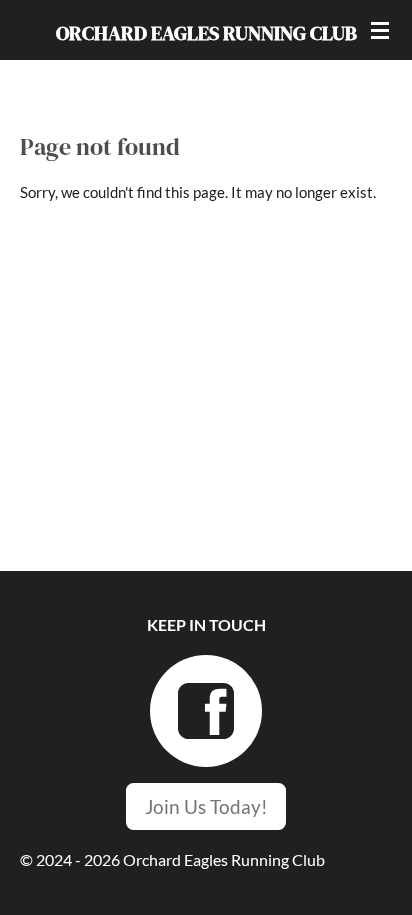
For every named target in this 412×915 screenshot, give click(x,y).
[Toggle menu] (380, 30)
